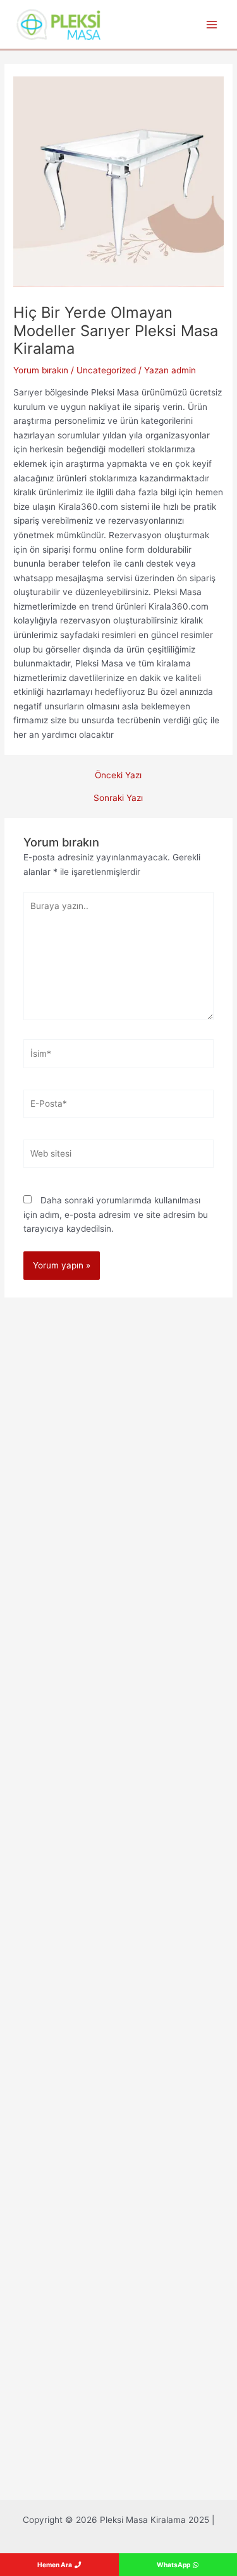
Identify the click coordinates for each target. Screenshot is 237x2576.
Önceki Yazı (118, 776)
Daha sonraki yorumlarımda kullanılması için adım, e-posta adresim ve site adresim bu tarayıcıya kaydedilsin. (116, 1214)
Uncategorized (106, 370)
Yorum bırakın (41, 370)
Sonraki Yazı (118, 798)
